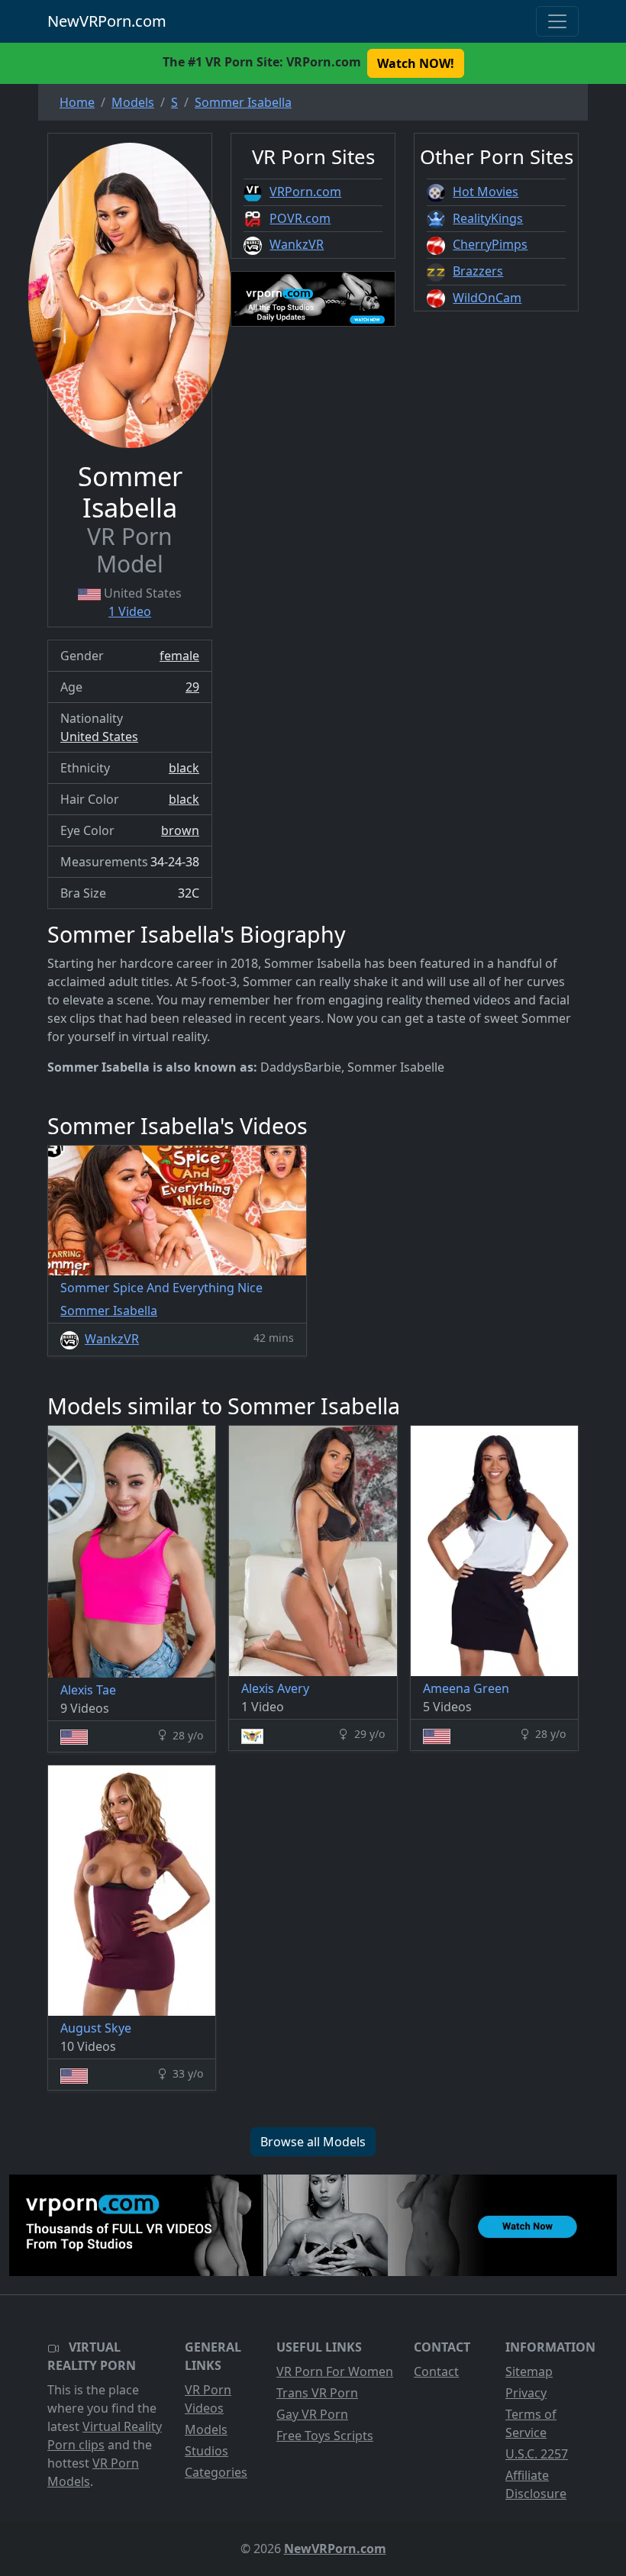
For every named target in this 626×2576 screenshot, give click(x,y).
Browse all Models (313, 2142)
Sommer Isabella (109, 1311)
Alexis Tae (88, 1690)
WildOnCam (487, 298)
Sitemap (529, 2371)
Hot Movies (486, 192)
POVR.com (300, 218)
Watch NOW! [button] (416, 63)
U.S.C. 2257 (537, 2454)
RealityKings (488, 218)
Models (206, 2429)
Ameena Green (466, 1688)
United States (99, 737)
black (184, 768)
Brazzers (478, 271)
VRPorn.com (305, 192)
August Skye (96, 2028)
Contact (436, 2371)
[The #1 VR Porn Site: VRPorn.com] (313, 2225)
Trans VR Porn (317, 2393)
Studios (207, 2451)
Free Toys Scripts (325, 2436)
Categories (216, 2472)
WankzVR (297, 244)
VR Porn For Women (335, 2371)
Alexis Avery (275, 1688)
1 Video (130, 611)
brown (180, 830)
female (179, 656)
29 (192, 687)
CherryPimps (490, 244)
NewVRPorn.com (107, 21)
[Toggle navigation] (557, 21)
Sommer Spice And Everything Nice (161, 1288)
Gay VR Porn (312, 2414)
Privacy (526, 2393)
